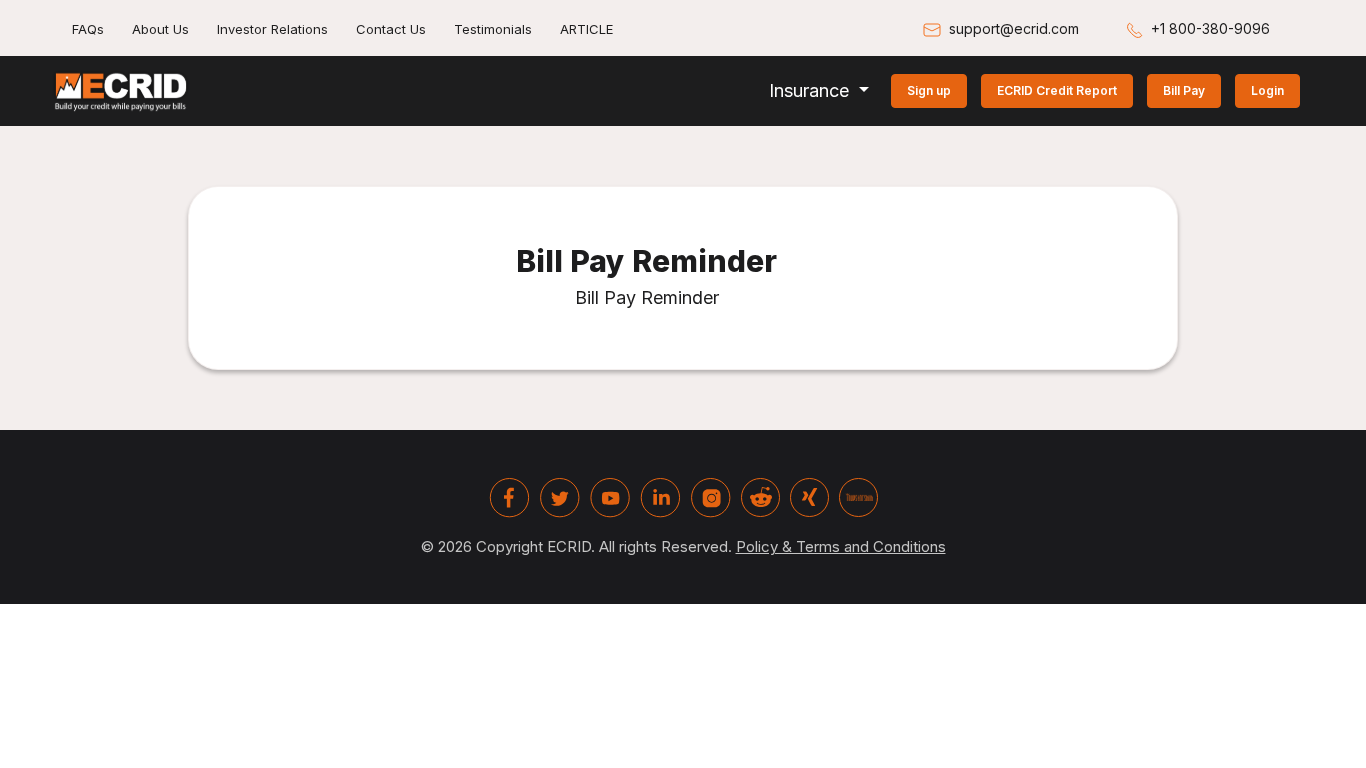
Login (1267, 90)
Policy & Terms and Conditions (841, 546)
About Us (160, 29)
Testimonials (493, 29)
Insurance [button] (811, 90)
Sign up (929, 90)
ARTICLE (586, 29)
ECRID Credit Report (1057, 90)
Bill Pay (1184, 90)
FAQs (88, 29)
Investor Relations (272, 29)
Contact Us (391, 29)
